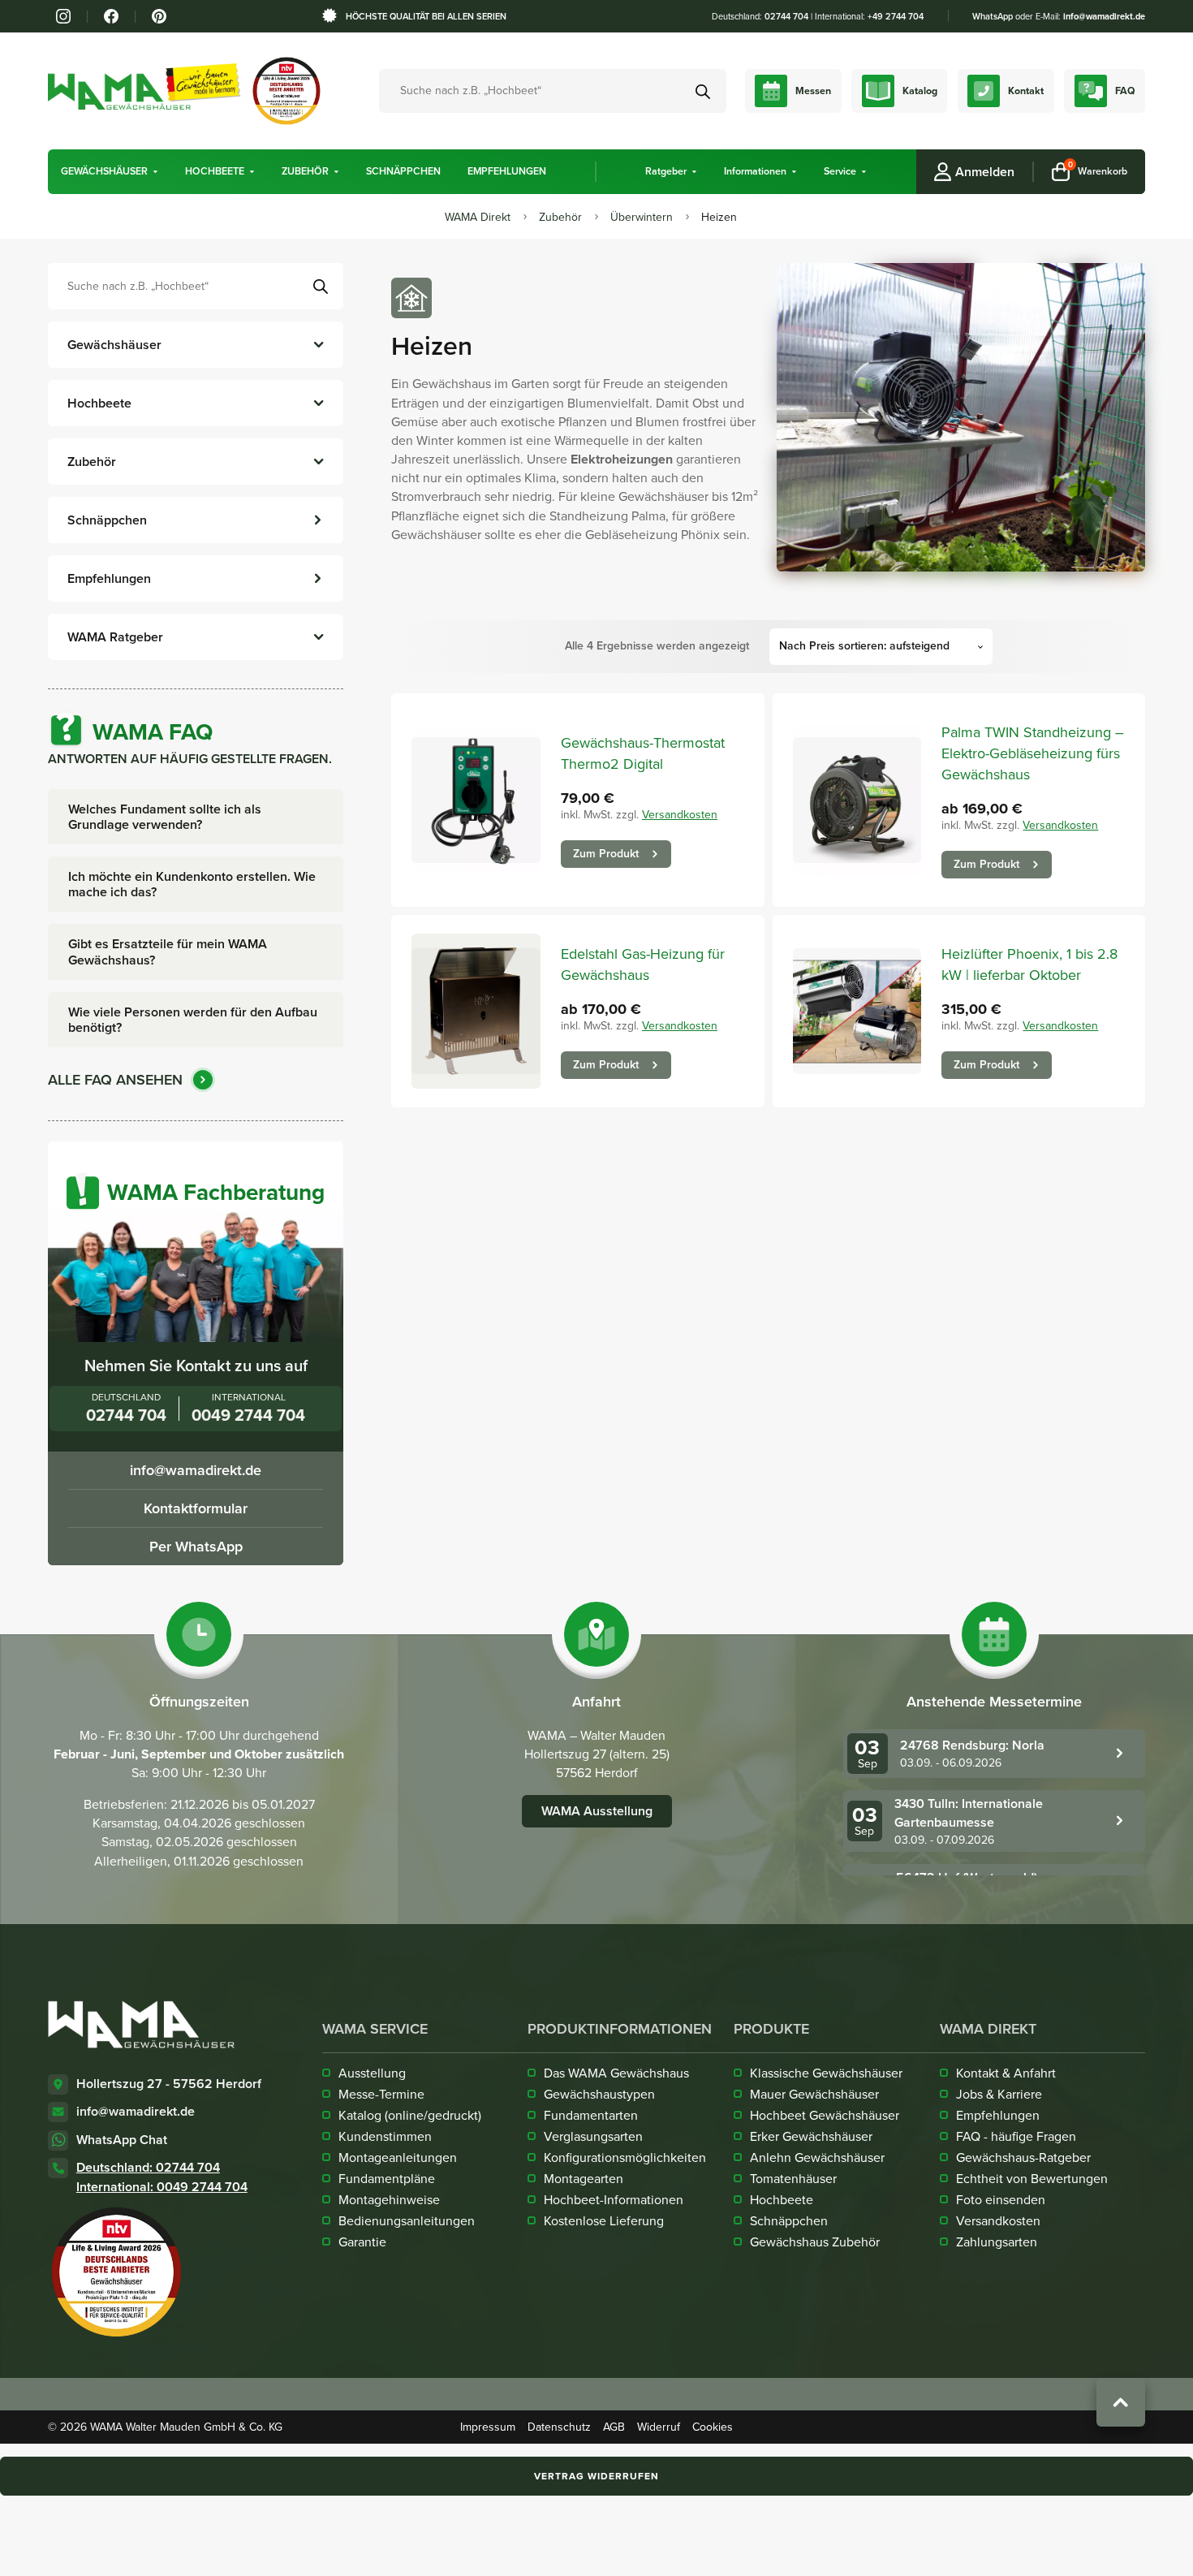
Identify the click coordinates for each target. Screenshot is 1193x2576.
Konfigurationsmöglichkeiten (625, 2157)
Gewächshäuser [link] (104, 172)
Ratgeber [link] (666, 172)
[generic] (110, 172)
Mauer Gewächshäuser (814, 2094)
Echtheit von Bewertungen (1032, 2178)
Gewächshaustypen (599, 2094)
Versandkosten (680, 814)
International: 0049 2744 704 (162, 2187)
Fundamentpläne (387, 2178)
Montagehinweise (389, 2199)
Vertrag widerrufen (596, 2476)
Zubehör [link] (305, 172)
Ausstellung (372, 2073)
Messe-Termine (381, 2094)
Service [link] (840, 172)
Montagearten (584, 2178)
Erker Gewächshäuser (811, 2136)
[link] (63, 16)
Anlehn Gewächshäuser (817, 2157)
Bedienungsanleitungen (407, 2220)
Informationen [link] (755, 172)
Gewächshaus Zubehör (815, 2242)
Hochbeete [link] (215, 172)
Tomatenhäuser (793, 2178)
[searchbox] (196, 286)
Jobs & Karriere (999, 2094)
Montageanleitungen (398, 2157)
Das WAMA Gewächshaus (616, 2073)
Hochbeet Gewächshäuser (825, 2115)
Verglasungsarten (593, 2136)
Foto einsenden (1001, 2199)
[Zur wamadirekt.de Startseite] (141, 2024)
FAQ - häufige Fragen (1016, 2136)
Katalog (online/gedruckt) (410, 2115)
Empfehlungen (998, 2115)
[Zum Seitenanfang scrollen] (1121, 2402)
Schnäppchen (789, 2220)
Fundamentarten (591, 2115)
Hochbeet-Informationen (614, 2199)
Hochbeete (782, 2199)
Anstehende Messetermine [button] (994, 1702)
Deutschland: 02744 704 (148, 2167)
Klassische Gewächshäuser (826, 2073)
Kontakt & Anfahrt (1006, 2073)
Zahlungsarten (997, 2242)
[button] (155, 172)
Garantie (362, 2242)
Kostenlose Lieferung (604, 2220)
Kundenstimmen (385, 2136)
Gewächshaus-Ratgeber (1023, 2157)
